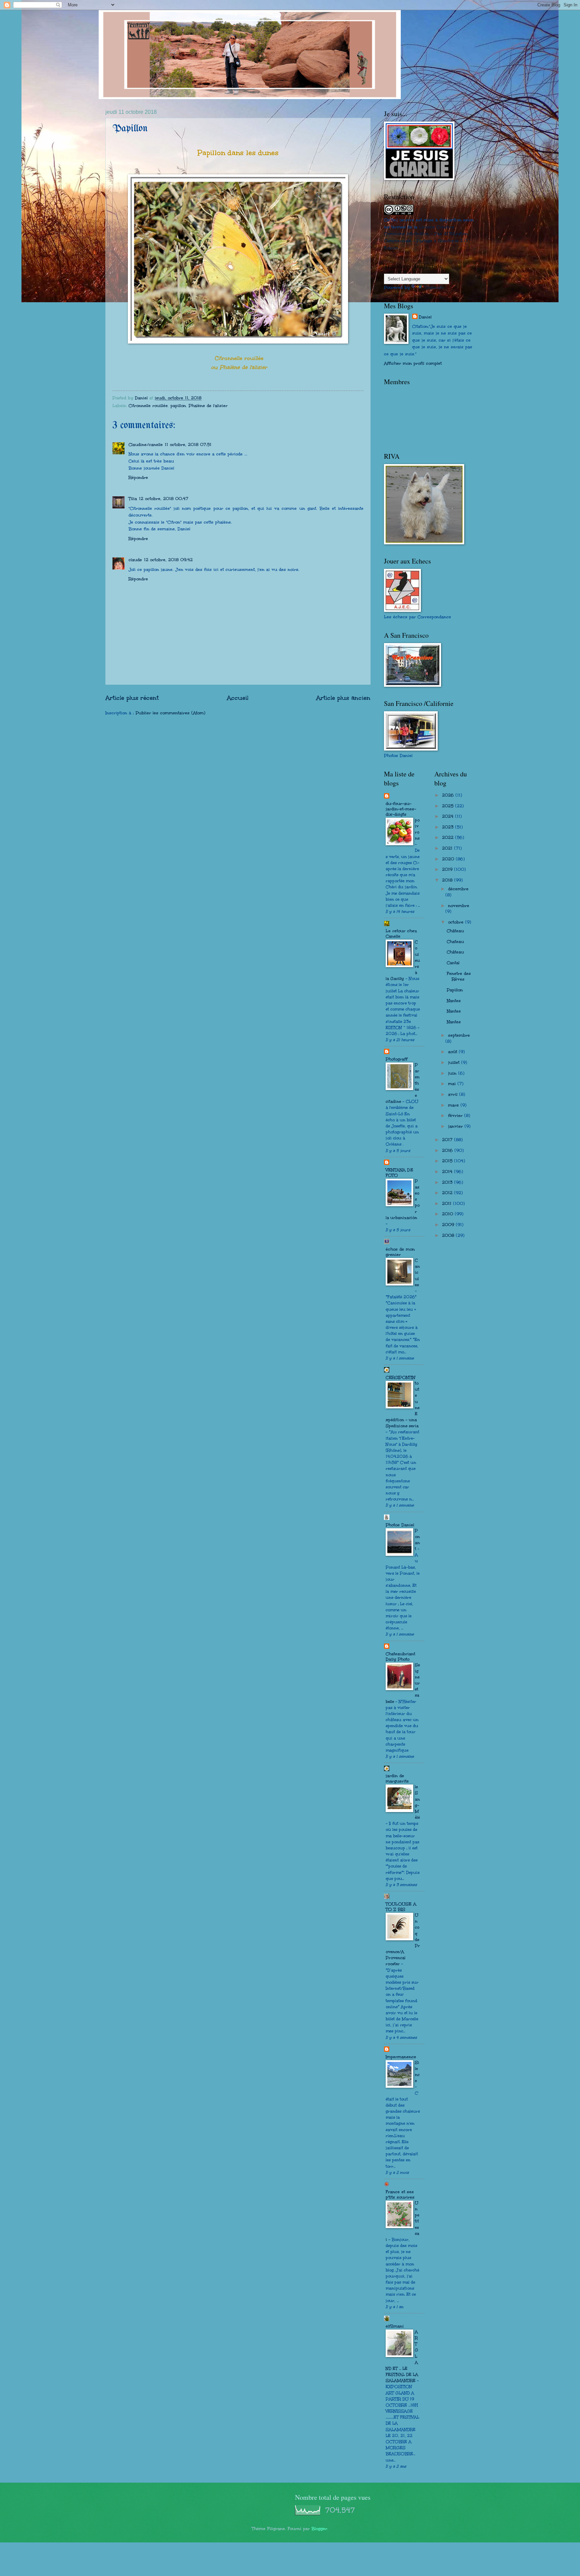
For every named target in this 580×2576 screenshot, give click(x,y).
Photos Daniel (400, 1525)
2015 (448, 1161)
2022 (449, 838)
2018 (448, 880)
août (453, 1052)
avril (454, 1094)
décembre (458, 889)
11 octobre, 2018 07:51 (188, 445)
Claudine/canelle (146, 445)
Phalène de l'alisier (208, 406)
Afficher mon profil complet (413, 363)
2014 (448, 1172)
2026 (449, 795)
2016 (448, 1150)
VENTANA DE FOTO (399, 1173)
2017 (448, 1140)
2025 (449, 806)
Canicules (417, 1273)
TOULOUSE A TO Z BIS (401, 1907)
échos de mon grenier (400, 1252)
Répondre (138, 478)
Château (455, 931)
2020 (449, 859)
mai (453, 1084)
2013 (448, 1182)
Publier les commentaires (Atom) (171, 713)
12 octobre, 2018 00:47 (164, 499)
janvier (456, 1126)
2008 (449, 1235)
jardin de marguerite (397, 1778)
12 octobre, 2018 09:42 (168, 560)
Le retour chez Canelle (401, 934)
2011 (448, 1204)
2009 (449, 1225)
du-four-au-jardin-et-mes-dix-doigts (401, 809)
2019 (448, 869)
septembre (459, 1035)
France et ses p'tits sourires (400, 2195)
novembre (459, 906)
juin (453, 1073)
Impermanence (401, 2057)
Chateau (455, 942)
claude (135, 560)
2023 (449, 827)
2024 (449, 816)
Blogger (319, 2529)
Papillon (455, 990)
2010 (448, 1214)
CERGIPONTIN (400, 1377)
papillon (178, 406)
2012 (448, 1193)
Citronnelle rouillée (148, 406)
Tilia (133, 499)
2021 (448, 848)
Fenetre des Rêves (459, 977)
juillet (455, 1063)
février (456, 1116)
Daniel (425, 317)
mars (454, 1105)
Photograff (397, 1059)
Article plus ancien (343, 698)
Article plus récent (132, 698)
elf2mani (395, 2326)
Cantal (453, 963)
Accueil (238, 698)
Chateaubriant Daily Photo (400, 1657)
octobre (457, 922)
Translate (434, 287)
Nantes (454, 1001)
